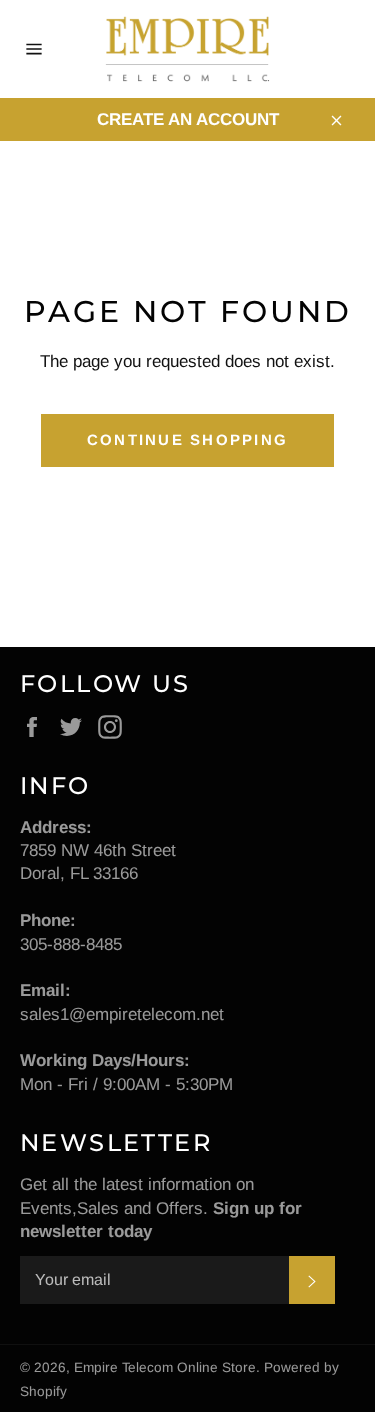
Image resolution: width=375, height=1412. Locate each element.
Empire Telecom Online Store (165, 1367)
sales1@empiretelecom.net (122, 1014)
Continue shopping (187, 439)
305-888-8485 (71, 944)
